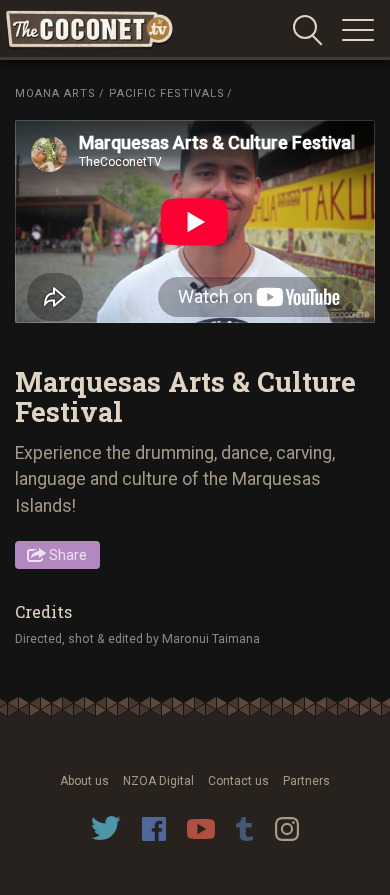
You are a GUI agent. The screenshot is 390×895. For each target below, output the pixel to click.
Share (68, 555)
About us (84, 781)
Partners (306, 781)
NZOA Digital (158, 781)
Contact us (238, 781)
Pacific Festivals (167, 93)
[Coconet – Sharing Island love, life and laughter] (90, 30)
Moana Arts (55, 93)
